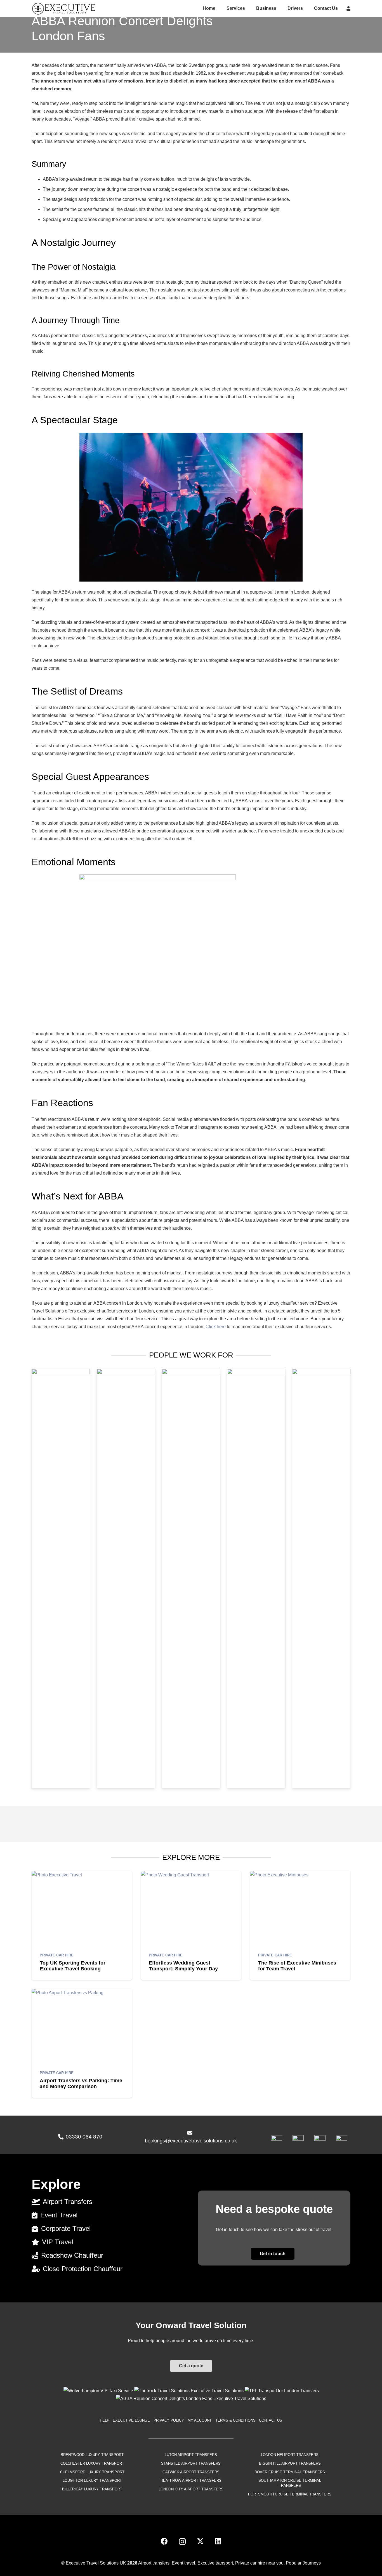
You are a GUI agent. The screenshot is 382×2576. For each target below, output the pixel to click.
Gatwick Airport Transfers (191, 2472)
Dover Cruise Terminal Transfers (290, 2472)
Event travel (183, 2563)
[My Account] (348, 8)
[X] (200, 2541)
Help (105, 2420)
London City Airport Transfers (191, 2489)
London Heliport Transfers (290, 2455)
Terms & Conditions (235, 2420)
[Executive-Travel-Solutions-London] (64, 8)
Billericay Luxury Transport (92, 2489)
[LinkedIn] (218, 2541)
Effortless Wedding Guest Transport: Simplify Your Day (183, 1966)
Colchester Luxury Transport (92, 2463)
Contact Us (271, 2420)
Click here (216, 1327)
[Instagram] (182, 2542)
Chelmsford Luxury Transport (92, 2472)
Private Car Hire (57, 1955)
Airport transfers (154, 2563)
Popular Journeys (303, 2563)
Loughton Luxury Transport (92, 2480)
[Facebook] (164, 2541)
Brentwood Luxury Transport (92, 2455)
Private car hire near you (259, 2563)
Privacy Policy (169, 2420)
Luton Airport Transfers (191, 2455)
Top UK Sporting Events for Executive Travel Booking (73, 1966)
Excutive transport (215, 2563)
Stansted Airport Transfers (191, 2463)
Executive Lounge (131, 2420)
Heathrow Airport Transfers (191, 2480)
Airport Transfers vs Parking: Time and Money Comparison (81, 2084)
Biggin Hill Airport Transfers (290, 2463)
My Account (200, 2420)
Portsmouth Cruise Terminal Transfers (290, 2494)
